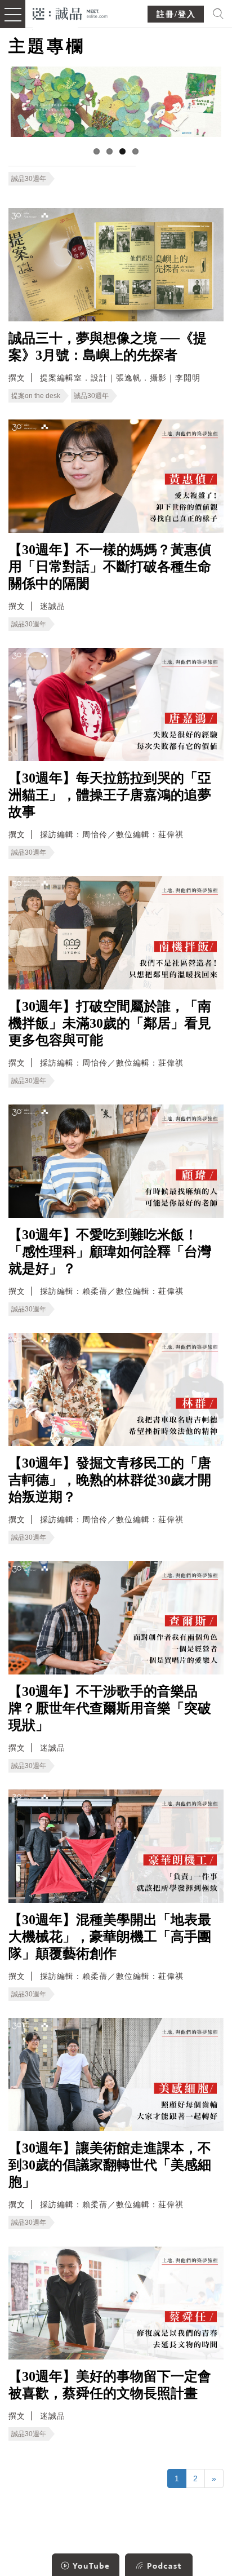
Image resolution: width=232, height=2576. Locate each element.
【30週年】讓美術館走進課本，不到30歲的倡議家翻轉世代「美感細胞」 (110, 2165)
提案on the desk (36, 396)
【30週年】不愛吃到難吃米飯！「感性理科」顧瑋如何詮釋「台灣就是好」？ (110, 1252)
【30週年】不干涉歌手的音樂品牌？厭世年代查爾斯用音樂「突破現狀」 (110, 1708)
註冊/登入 (176, 14)
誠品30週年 (29, 179)
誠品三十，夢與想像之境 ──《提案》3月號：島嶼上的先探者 (108, 347)
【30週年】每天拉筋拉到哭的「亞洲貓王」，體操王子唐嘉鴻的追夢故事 (110, 795)
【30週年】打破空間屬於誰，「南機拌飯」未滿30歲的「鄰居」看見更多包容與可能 (110, 1023)
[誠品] (70, 13)
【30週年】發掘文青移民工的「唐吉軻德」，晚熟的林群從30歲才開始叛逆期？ (110, 1480)
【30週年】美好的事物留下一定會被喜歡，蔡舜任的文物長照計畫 (110, 2385)
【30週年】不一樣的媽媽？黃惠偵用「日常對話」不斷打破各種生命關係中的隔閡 (110, 567)
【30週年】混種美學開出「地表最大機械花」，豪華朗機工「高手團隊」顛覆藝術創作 (110, 1937)
